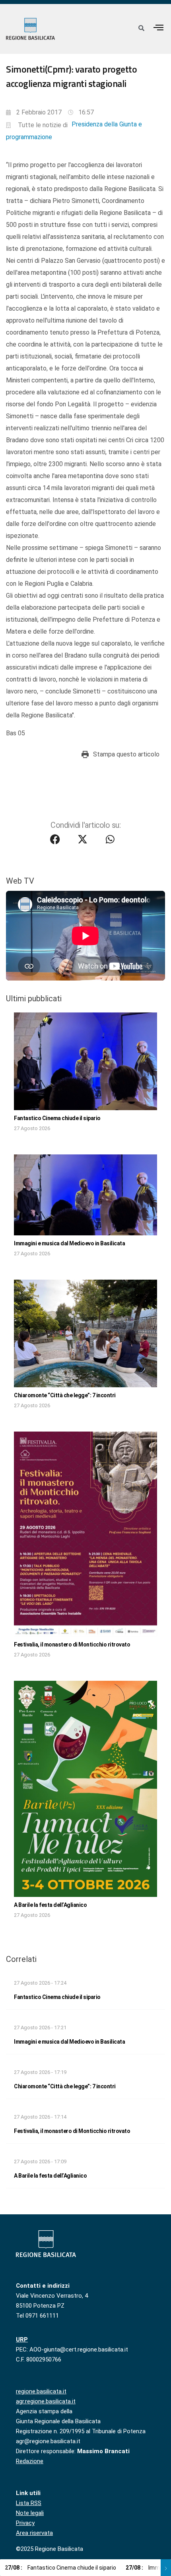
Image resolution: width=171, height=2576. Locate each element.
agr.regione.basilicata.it (46, 2401)
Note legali (30, 2513)
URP (22, 2340)
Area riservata (34, 2533)
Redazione (30, 2461)
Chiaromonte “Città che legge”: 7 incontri (65, 1395)
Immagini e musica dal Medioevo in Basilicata (69, 1243)
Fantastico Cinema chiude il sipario (57, 1118)
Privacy (25, 2523)
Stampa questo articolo (126, 754)
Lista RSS (29, 2503)
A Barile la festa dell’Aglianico (50, 1905)
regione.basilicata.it (41, 2391)
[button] (159, 27)
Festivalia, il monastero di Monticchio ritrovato (72, 1644)
